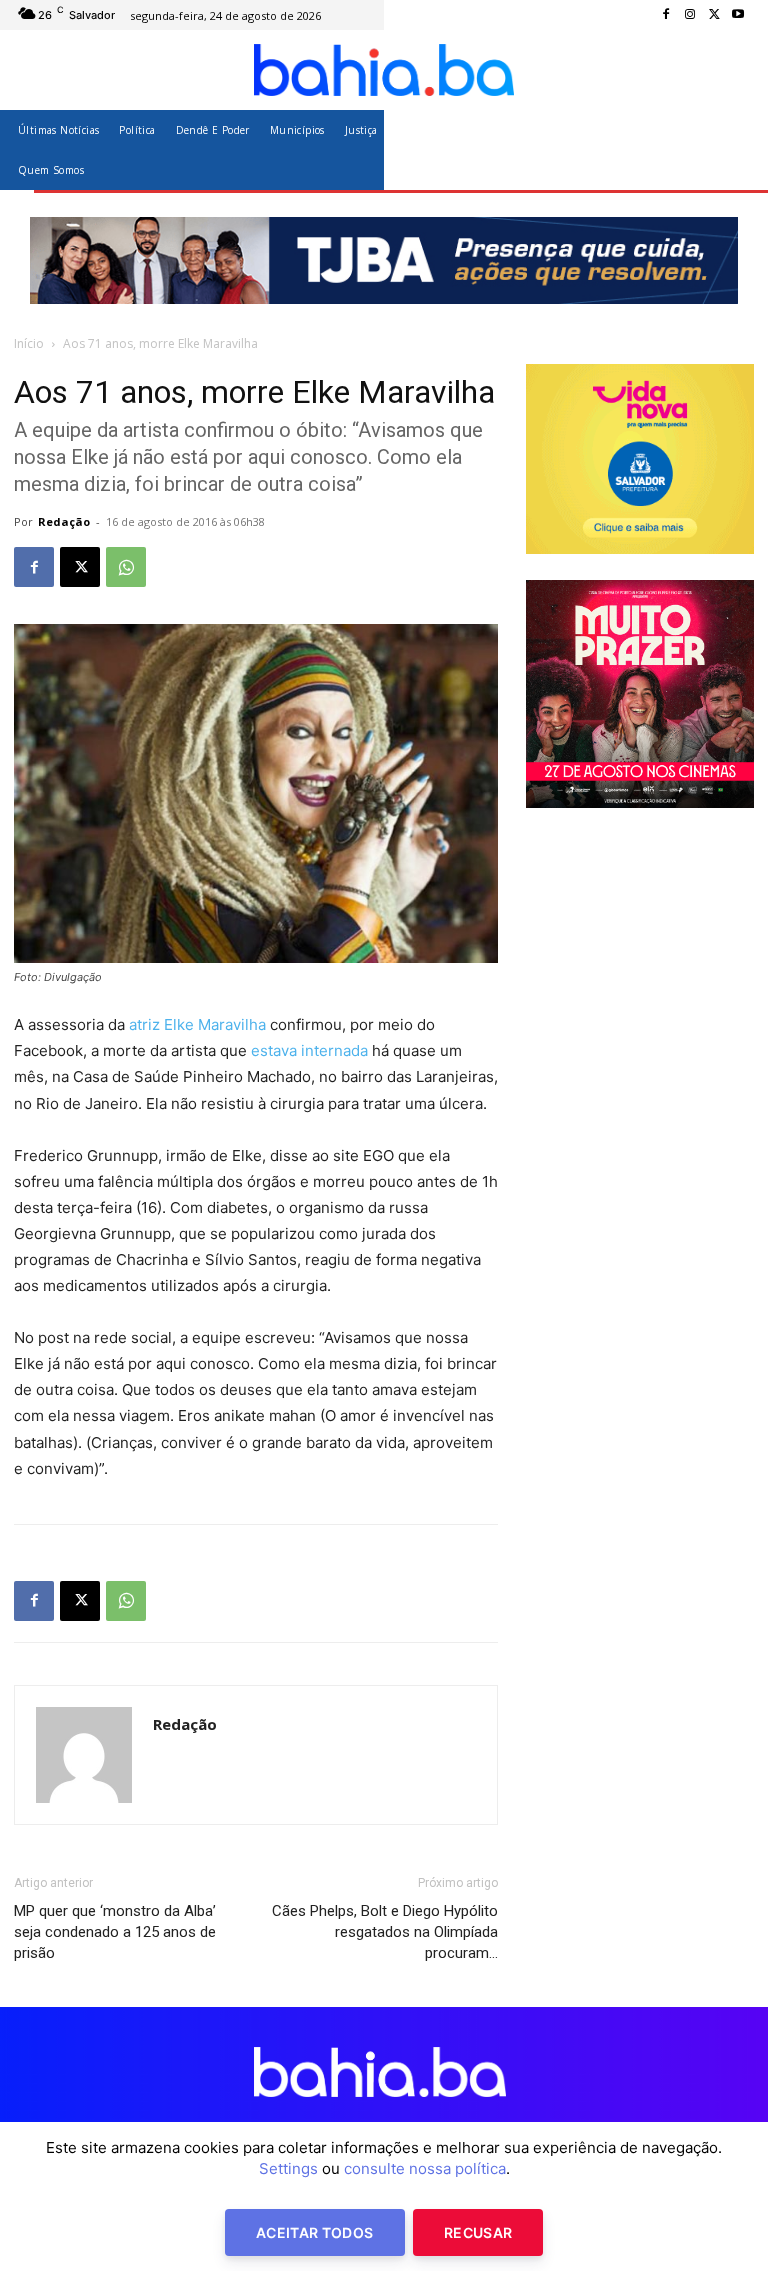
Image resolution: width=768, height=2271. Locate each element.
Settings (288, 2168)
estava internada (309, 1050)
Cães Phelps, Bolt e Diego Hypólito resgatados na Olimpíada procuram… (385, 1932)
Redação (64, 521)
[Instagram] (690, 15)
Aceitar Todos (315, 2232)
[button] (730, 149)
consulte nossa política (425, 2168)
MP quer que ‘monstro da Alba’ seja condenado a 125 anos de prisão (115, 1932)
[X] (714, 15)
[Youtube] (738, 15)
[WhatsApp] (126, 567)
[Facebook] (666, 15)
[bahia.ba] (384, 70)
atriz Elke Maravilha (197, 1024)
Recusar (478, 2232)
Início (29, 343)
